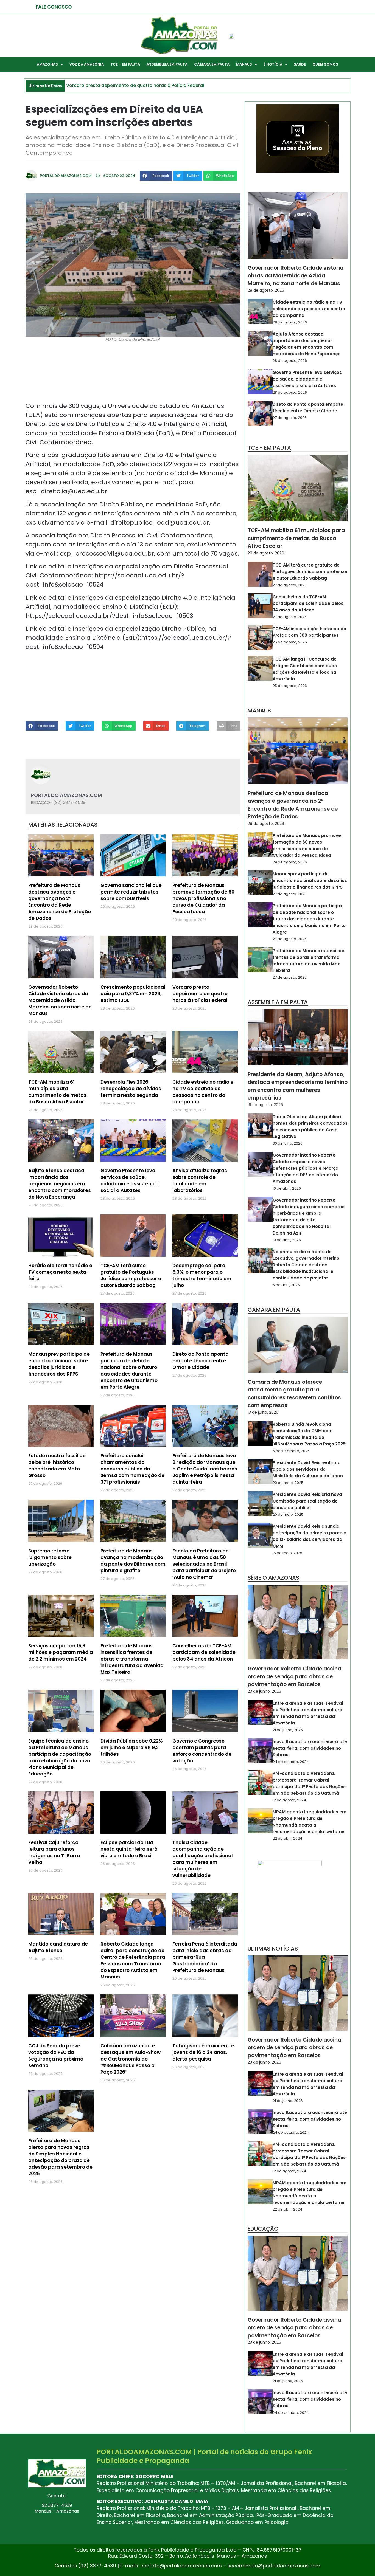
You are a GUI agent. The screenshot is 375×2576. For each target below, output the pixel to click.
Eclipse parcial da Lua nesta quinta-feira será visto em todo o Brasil (129, 1849)
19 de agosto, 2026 (265, 1105)
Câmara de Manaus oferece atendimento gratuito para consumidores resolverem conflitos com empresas (294, 1394)
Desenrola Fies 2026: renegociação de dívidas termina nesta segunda (131, 1089)
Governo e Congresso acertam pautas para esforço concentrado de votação (202, 1751)
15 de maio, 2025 (287, 1553)
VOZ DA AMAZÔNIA (87, 64)
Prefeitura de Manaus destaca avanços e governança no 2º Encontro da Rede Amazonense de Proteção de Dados (60, 902)
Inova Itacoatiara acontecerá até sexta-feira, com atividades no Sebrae (310, 1748)
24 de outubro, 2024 (291, 1762)
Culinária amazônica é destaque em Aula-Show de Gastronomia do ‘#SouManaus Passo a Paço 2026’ (131, 2059)
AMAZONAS (47, 64)
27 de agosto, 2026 (290, 418)
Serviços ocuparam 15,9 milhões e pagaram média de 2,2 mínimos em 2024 (61, 1652)
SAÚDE (300, 64)
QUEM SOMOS (325, 64)
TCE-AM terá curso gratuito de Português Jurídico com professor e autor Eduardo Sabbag (131, 1275)
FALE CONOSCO (54, 7)
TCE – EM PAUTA (125, 64)
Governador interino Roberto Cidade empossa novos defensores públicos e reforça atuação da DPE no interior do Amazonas (306, 1168)
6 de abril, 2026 (286, 1285)
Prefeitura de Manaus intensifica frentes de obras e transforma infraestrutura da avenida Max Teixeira (132, 1659)
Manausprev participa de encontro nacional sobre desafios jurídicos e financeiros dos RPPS (59, 1364)
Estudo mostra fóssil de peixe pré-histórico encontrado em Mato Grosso (57, 1465)
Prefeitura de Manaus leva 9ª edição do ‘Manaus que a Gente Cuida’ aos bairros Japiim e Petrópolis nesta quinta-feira (205, 1469)
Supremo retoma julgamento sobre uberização (50, 1557)
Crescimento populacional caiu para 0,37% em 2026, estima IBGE (133, 994)
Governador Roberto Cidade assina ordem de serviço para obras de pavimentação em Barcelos (294, 1676)
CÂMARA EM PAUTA (212, 64)
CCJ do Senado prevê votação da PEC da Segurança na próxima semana (56, 2056)
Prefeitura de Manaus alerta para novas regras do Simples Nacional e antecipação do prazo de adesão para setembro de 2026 (60, 2157)
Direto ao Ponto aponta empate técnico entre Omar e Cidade (201, 1361)
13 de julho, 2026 (263, 1412)
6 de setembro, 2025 (291, 1451)
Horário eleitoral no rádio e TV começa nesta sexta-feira (60, 1272)
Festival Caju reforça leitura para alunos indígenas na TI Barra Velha (54, 1852)
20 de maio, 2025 (288, 1514)
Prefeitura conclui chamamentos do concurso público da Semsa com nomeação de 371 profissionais (132, 1469)
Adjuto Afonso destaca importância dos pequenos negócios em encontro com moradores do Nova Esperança (60, 1184)
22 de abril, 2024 (287, 1838)
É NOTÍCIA (273, 64)
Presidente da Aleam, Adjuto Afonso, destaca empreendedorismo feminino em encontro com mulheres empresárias (298, 1086)
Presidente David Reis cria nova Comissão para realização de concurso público (307, 1501)
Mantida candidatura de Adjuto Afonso (58, 1947)
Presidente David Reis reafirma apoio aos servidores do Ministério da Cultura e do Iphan (308, 1469)
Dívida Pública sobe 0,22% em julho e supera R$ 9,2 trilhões (131, 1748)
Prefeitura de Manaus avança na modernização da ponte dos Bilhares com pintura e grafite (133, 1561)
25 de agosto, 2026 (290, 642)
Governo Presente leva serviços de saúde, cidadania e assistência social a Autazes (130, 1180)
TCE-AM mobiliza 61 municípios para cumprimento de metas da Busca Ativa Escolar (57, 1092)
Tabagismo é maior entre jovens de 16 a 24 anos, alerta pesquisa (203, 2052)
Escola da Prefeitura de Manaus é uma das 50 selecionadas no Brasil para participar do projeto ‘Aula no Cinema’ (204, 1564)
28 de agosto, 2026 (266, 290)
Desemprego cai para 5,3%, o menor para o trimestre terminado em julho (202, 1275)
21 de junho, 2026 (288, 1730)
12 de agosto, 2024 (289, 1800)
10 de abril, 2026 (287, 1188)
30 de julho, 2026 (288, 1143)
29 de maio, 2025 (288, 1483)
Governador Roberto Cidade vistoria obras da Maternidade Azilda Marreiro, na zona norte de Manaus (60, 1000)
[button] (156, 176)
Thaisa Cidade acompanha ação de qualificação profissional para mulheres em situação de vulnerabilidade (203, 1859)
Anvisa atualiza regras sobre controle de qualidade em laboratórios (200, 1180)
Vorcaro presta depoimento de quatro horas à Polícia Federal (200, 994)
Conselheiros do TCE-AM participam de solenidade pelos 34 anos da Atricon (204, 1652)
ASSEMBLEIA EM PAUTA (167, 64)
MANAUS (244, 64)
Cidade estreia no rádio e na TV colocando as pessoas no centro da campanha (203, 1092)
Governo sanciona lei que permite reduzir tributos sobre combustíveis (131, 892)
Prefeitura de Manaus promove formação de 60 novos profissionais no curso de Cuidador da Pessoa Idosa (203, 898)
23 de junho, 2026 (264, 1691)
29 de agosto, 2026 (266, 824)
